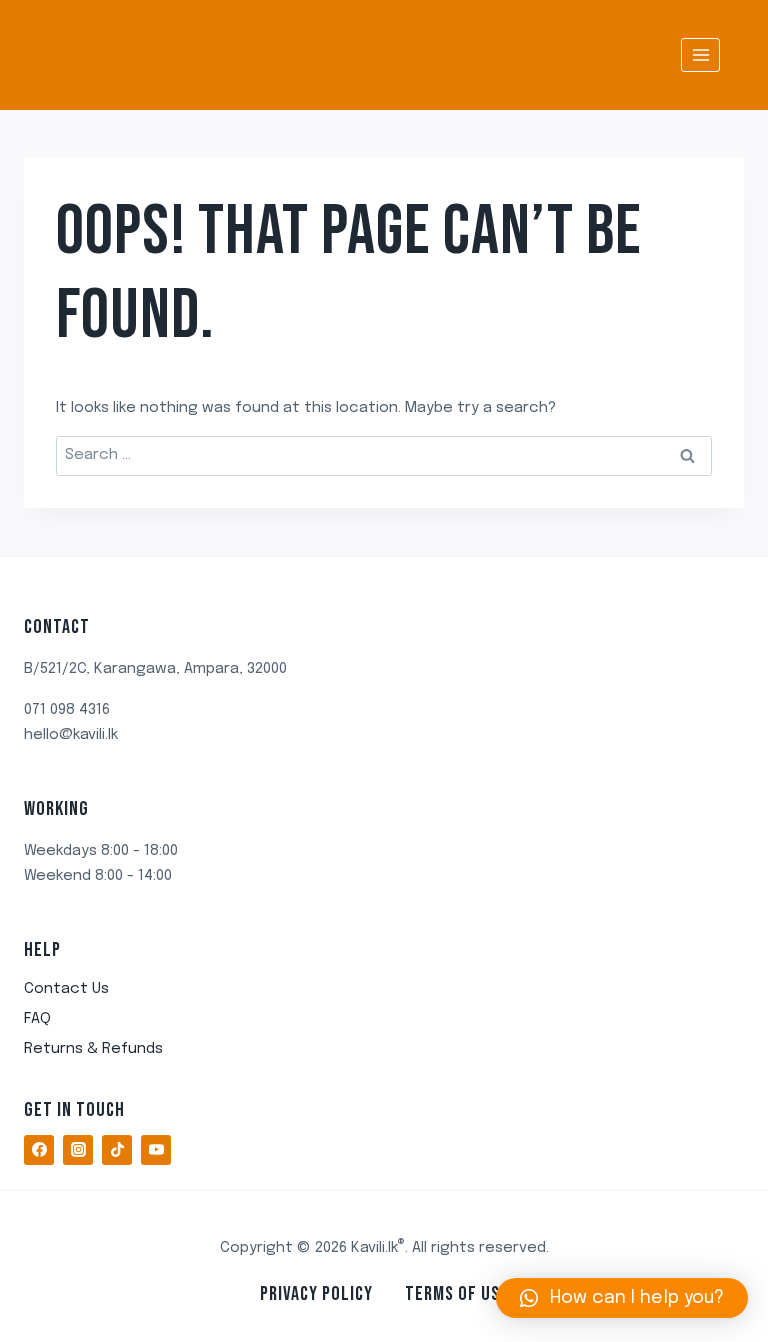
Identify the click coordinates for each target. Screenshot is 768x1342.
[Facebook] (39, 1150)
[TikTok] (117, 1150)
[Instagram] (78, 1150)
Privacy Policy (316, 1294)
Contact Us (66, 989)
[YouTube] (156, 1150)
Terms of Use (457, 1294)
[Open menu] (700, 54)
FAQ (37, 1019)
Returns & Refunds (93, 1049)
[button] (622, 1298)
